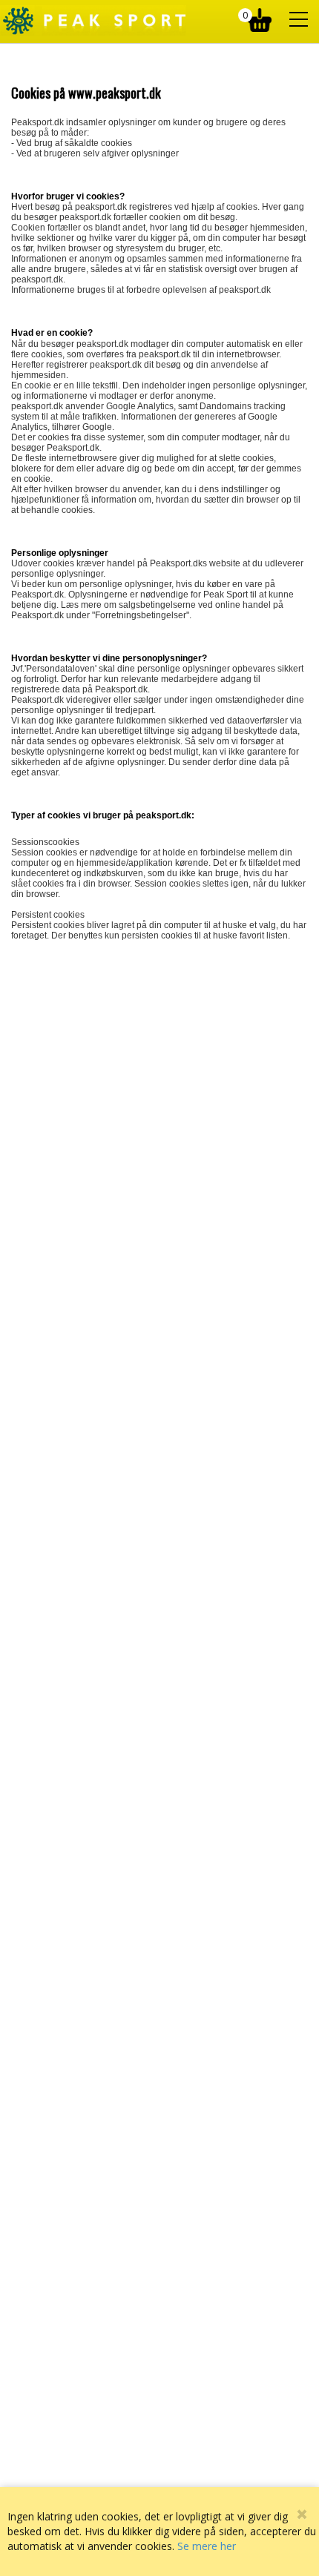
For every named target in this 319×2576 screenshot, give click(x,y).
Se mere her (207, 2546)
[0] (262, 16)
